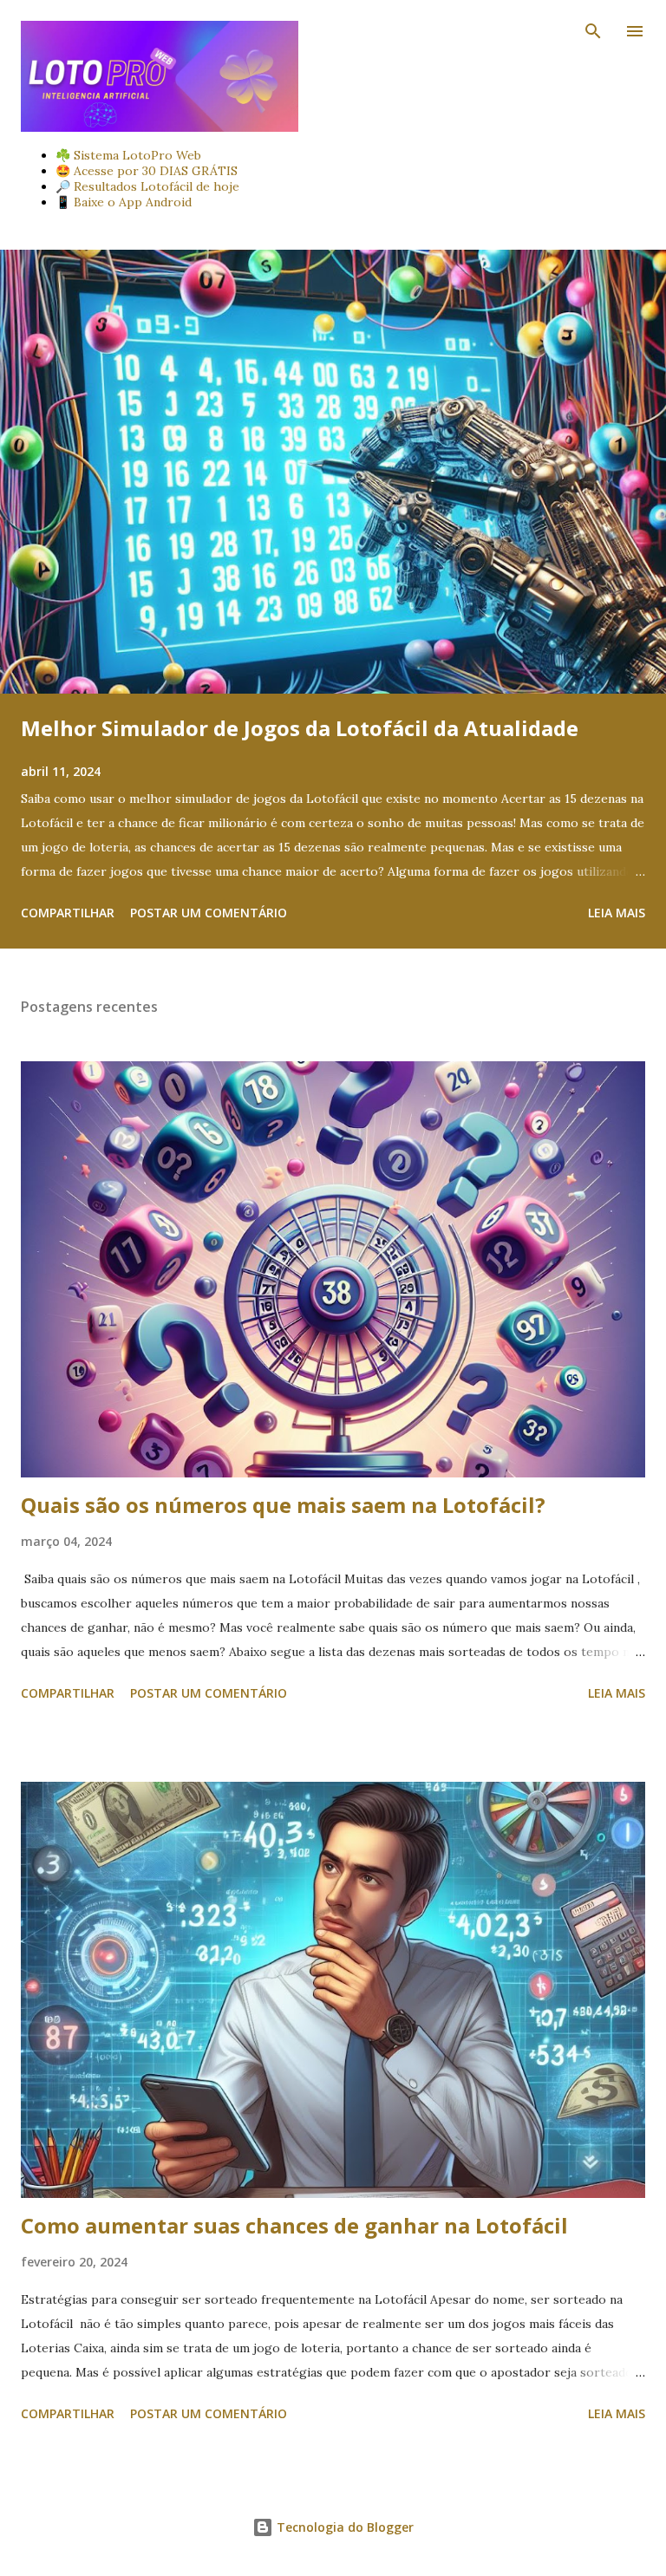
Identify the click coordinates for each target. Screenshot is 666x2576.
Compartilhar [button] (68, 913)
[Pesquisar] (593, 31)
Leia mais (617, 913)
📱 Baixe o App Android (124, 202)
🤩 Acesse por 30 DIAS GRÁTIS (147, 171)
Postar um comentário (209, 913)
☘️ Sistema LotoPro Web (128, 155)
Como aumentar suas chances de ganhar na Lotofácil (294, 2225)
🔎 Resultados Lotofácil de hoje (147, 186)
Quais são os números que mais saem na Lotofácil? (283, 1505)
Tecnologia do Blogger (343, 2527)
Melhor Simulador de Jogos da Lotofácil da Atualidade (300, 728)
